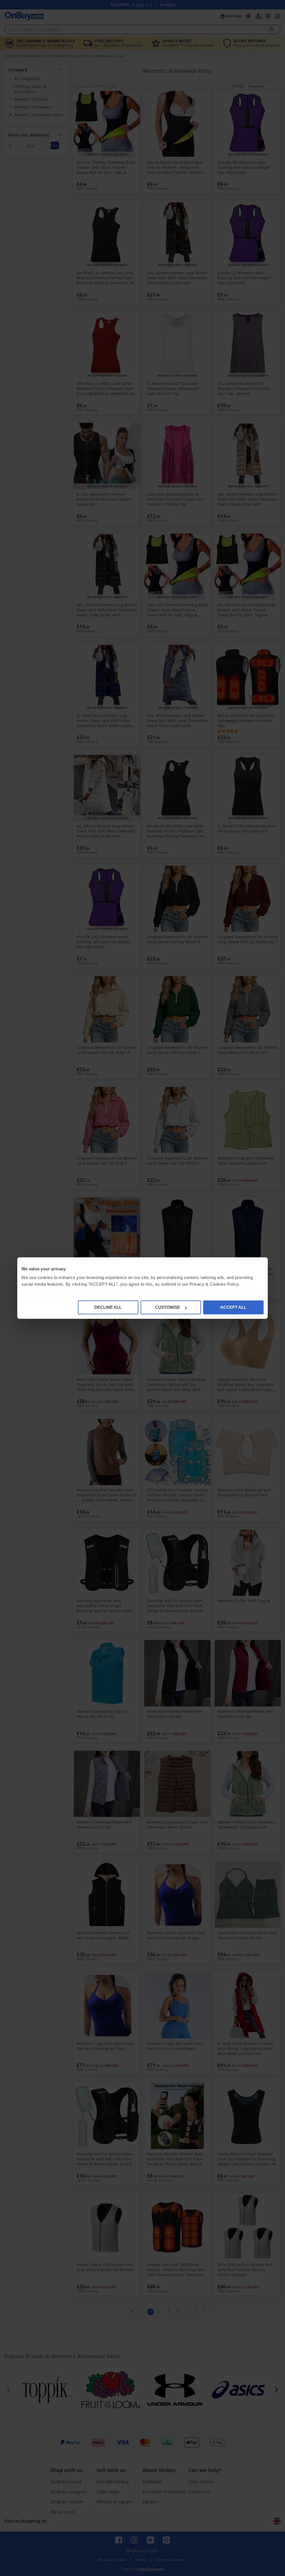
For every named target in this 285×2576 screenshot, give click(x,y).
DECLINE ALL (108, 1307)
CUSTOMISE (168, 1307)
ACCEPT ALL (233, 1307)
